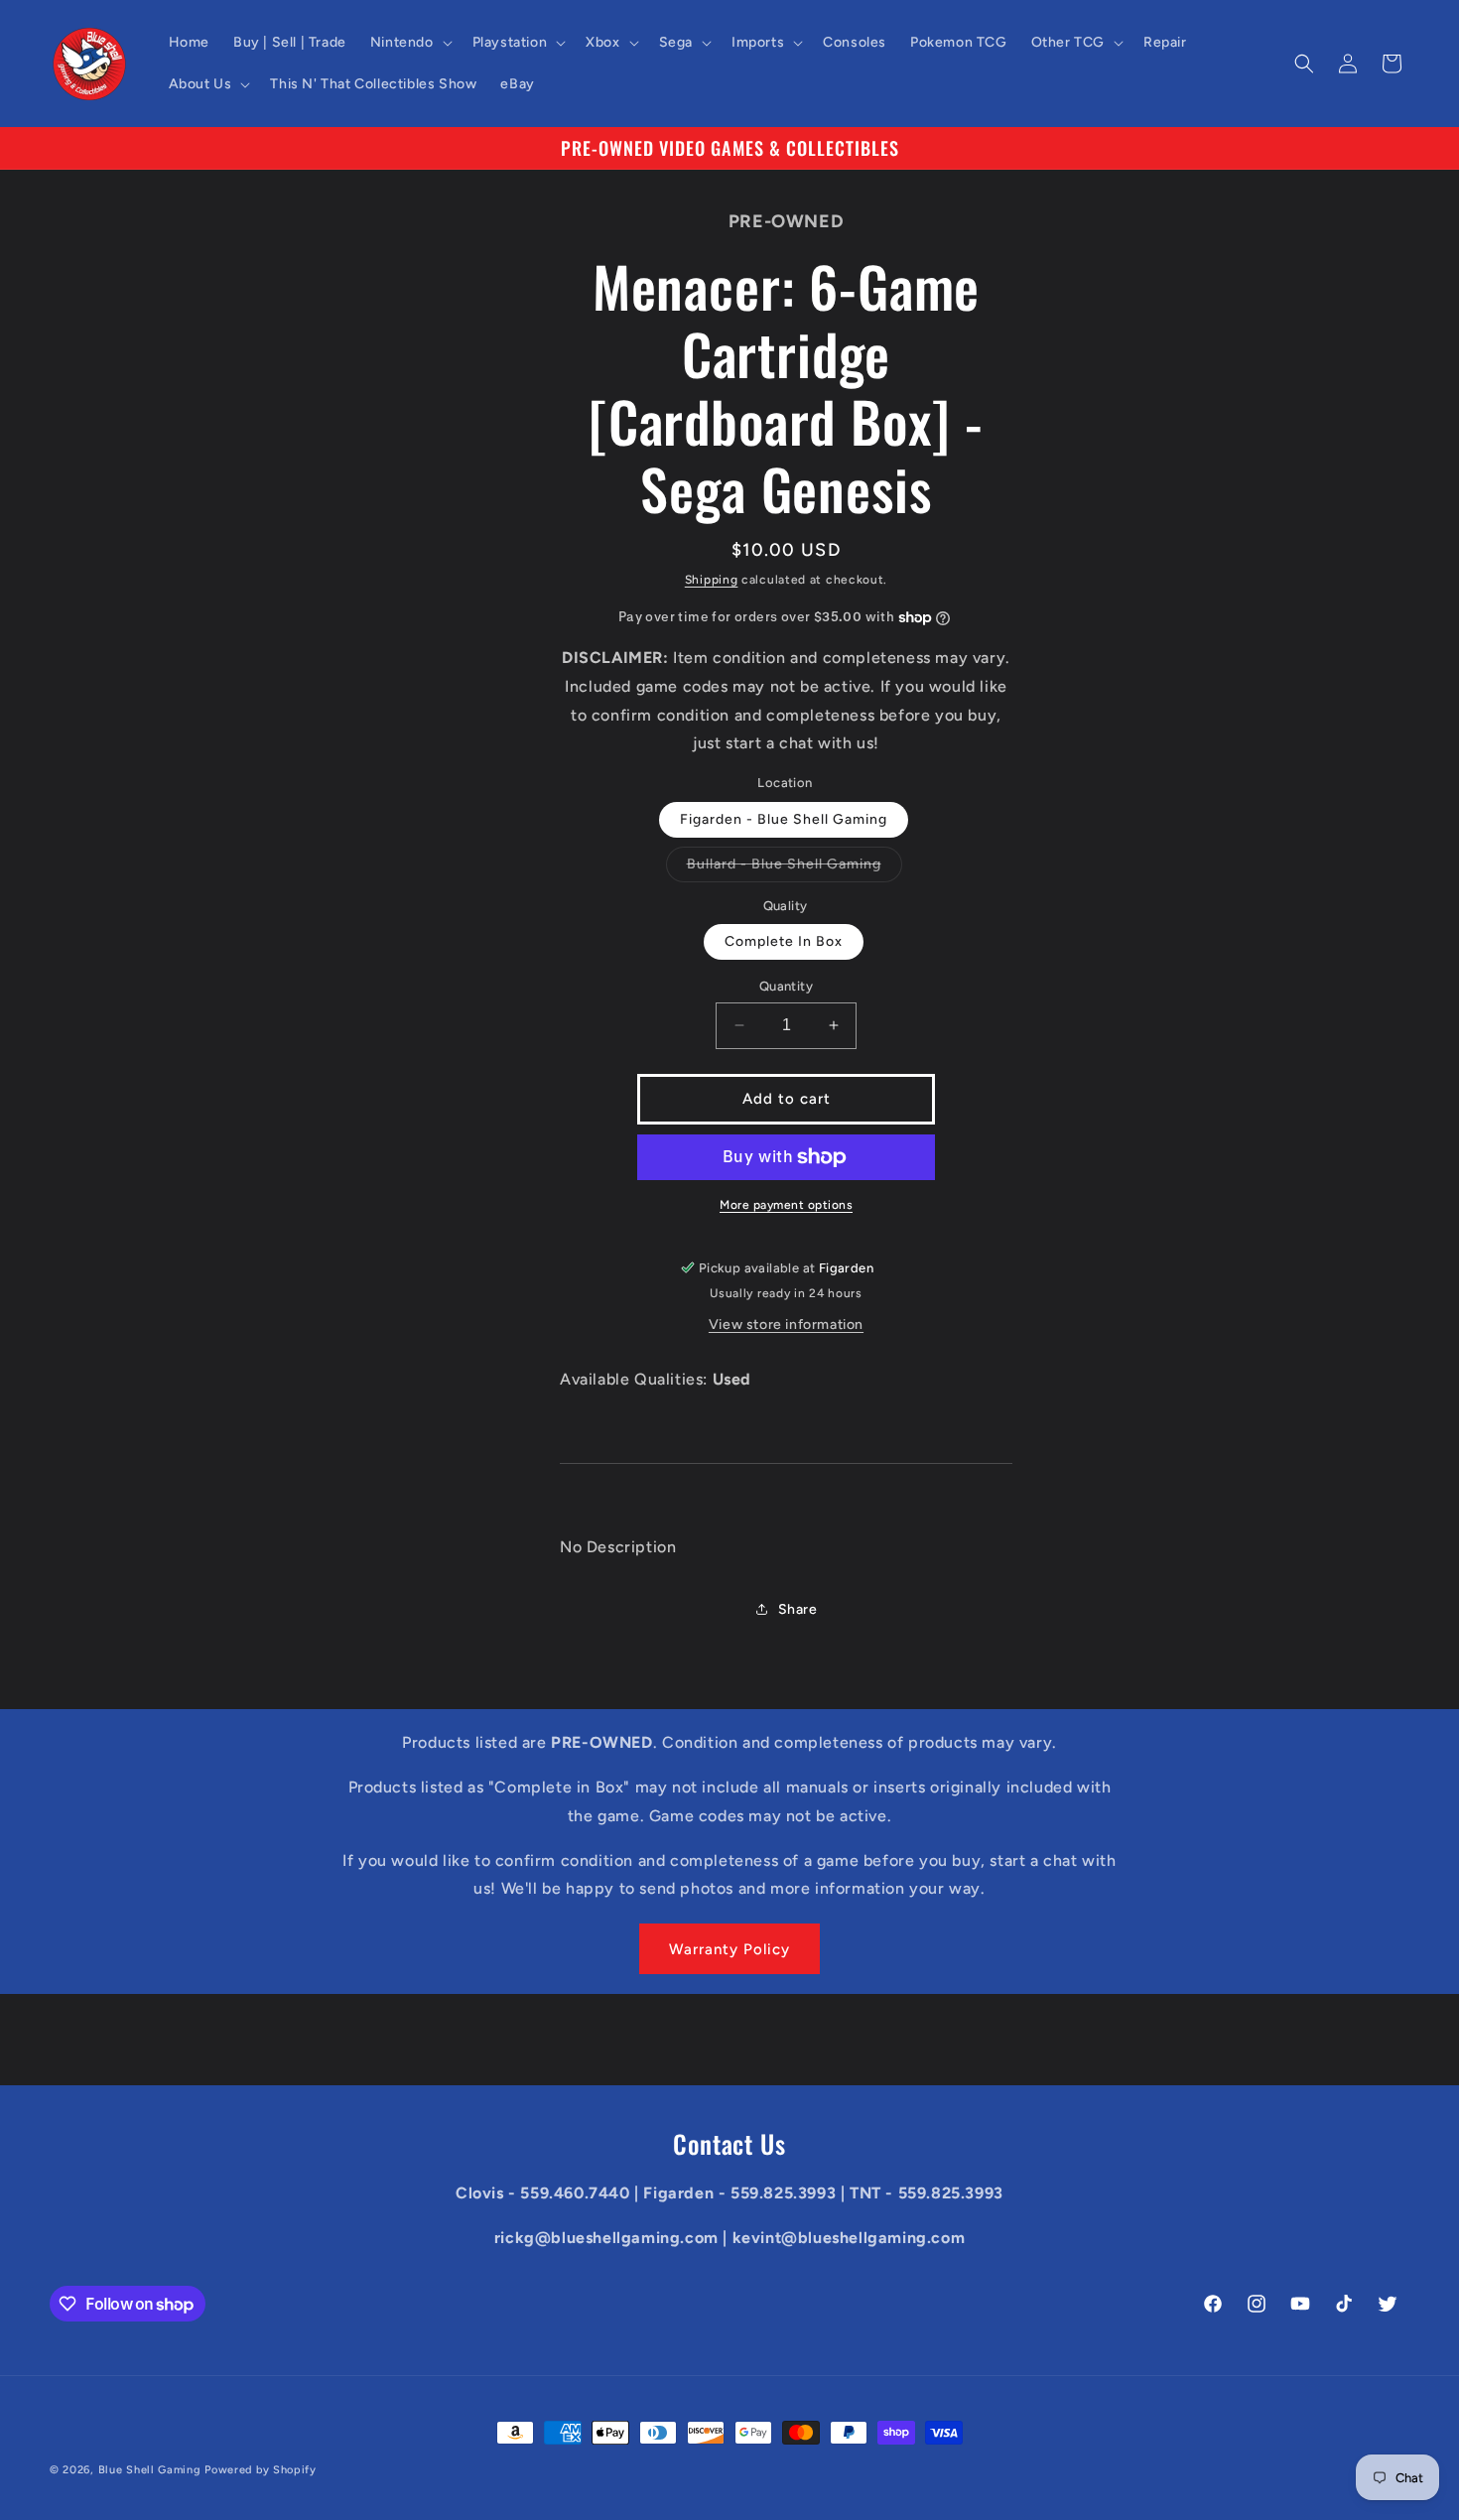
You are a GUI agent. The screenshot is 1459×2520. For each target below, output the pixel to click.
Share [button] (798, 1609)
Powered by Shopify (261, 2470)
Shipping (712, 580)
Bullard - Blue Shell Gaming (795, 868)
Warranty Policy (729, 1949)
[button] (409, 43)
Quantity (786, 986)
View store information (786, 1325)
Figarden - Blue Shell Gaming (784, 819)
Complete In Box (784, 941)
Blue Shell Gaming (150, 2470)
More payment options (786, 1205)
